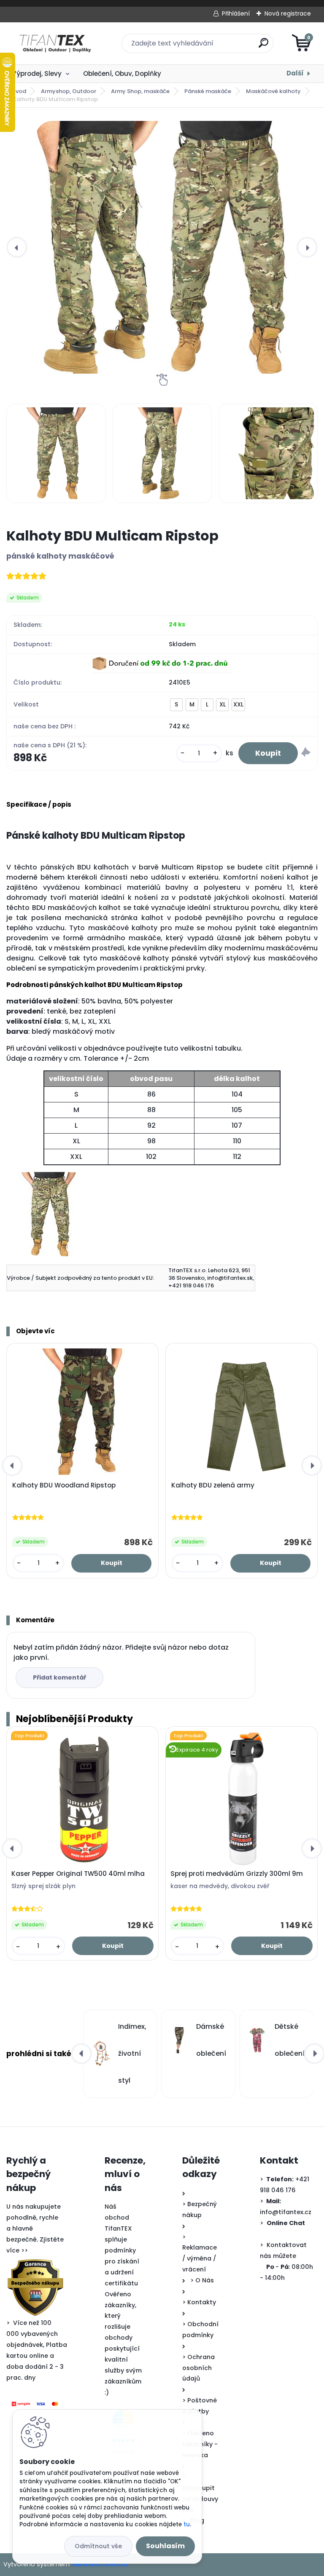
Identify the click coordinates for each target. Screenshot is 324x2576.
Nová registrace (288, 13)
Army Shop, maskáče (140, 91)
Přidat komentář (59, 1677)
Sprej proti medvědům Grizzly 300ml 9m (237, 1874)
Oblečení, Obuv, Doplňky (122, 74)
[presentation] (17, 247)
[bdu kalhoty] (49, 1177)
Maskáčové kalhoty (273, 91)
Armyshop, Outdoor (69, 91)
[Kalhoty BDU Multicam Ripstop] (162, 247)
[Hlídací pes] (306, 753)
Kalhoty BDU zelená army (213, 1485)
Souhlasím (165, 2546)
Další (295, 73)
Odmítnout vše (98, 2546)
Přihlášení (236, 13)
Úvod (19, 91)
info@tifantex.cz (286, 2212)
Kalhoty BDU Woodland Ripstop (64, 1485)
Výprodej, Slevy (37, 74)
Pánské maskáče (208, 91)
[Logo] (58, 43)
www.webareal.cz (100, 2564)
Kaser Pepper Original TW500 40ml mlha (78, 1874)
